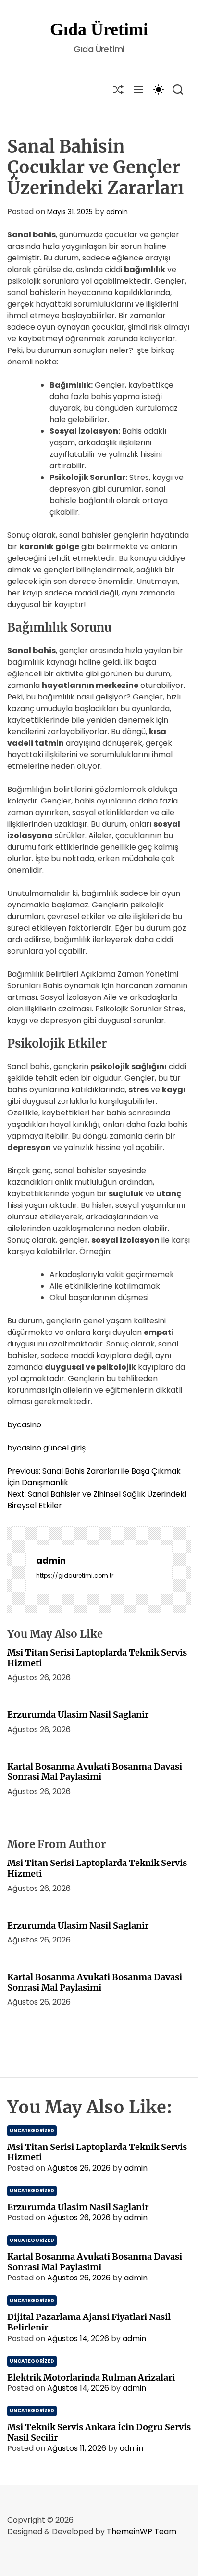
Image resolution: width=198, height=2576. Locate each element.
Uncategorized (32, 2130)
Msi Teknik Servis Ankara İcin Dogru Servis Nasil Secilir (99, 2432)
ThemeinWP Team (142, 2531)
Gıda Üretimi (99, 29)
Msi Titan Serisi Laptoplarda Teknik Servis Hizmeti (97, 1658)
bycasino (24, 1425)
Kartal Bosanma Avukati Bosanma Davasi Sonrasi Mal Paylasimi (95, 1772)
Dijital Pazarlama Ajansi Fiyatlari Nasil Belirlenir (89, 2322)
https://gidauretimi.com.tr (75, 1575)
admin (117, 212)
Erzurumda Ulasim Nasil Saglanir (78, 1715)
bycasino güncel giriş (46, 1448)
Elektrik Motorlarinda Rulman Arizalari (91, 2377)
